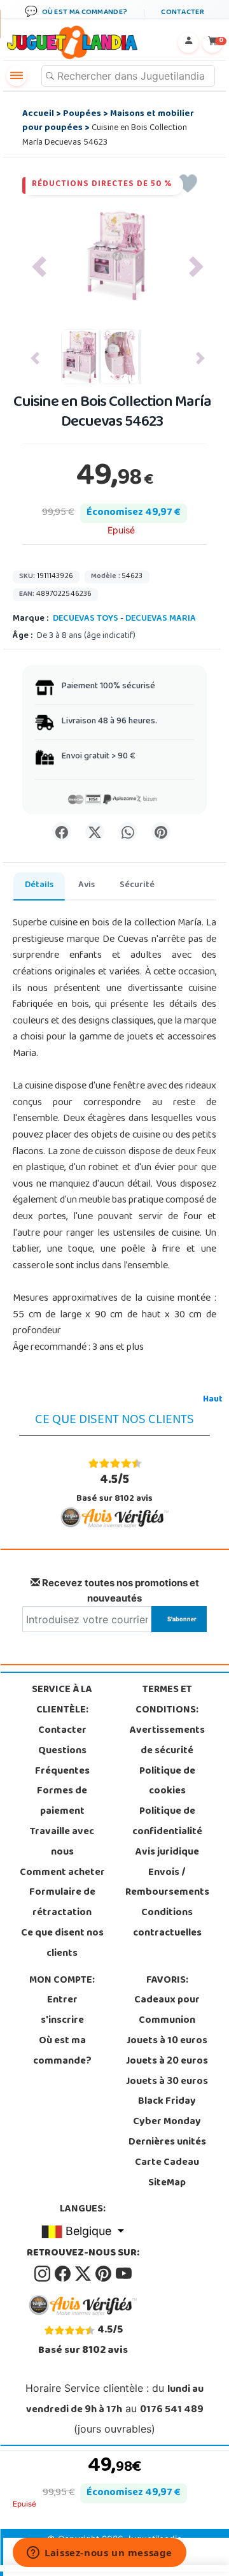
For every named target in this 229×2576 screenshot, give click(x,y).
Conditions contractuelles (167, 1923)
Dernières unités (167, 2143)
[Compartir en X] (95, 832)
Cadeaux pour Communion (167, 2011)
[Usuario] (188, 43)
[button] (39, 267)
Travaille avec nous (62, 1842)
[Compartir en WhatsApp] (128, 832)
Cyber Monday (167, 2122)
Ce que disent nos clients (62, 1944)
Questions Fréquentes (62, 1762)
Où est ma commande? (62, 2051)
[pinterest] (104, 2274)
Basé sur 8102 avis (114, 1488)
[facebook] (64, 2274)
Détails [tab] (39, 886)
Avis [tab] (87, 886)
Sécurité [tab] (137, 886)
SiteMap (167, 2183)
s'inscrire (62, 2021)
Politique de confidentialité (167, 1822)
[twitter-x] (84, 2274)
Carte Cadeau (167, 2163)
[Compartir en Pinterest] (161, 832)
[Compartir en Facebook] (62, 832)
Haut (213, 1400)
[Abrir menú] (17, 76)
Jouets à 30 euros (167, 2082)
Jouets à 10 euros (167, 2041)
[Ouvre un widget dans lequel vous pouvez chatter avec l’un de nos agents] (100, 2554)
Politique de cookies (167, 1782)
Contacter (62, 1731)
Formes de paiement (62, 1802)
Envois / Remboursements (167, 1883)
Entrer (62, 2001)
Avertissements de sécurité (167, 1741)
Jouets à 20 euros (167, 2062)
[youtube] (124, 2274)
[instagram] (43, 2274)
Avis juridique (167, 1853)
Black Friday (167, 2102)
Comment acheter (62, 1873)
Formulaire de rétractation (62, 1903)
